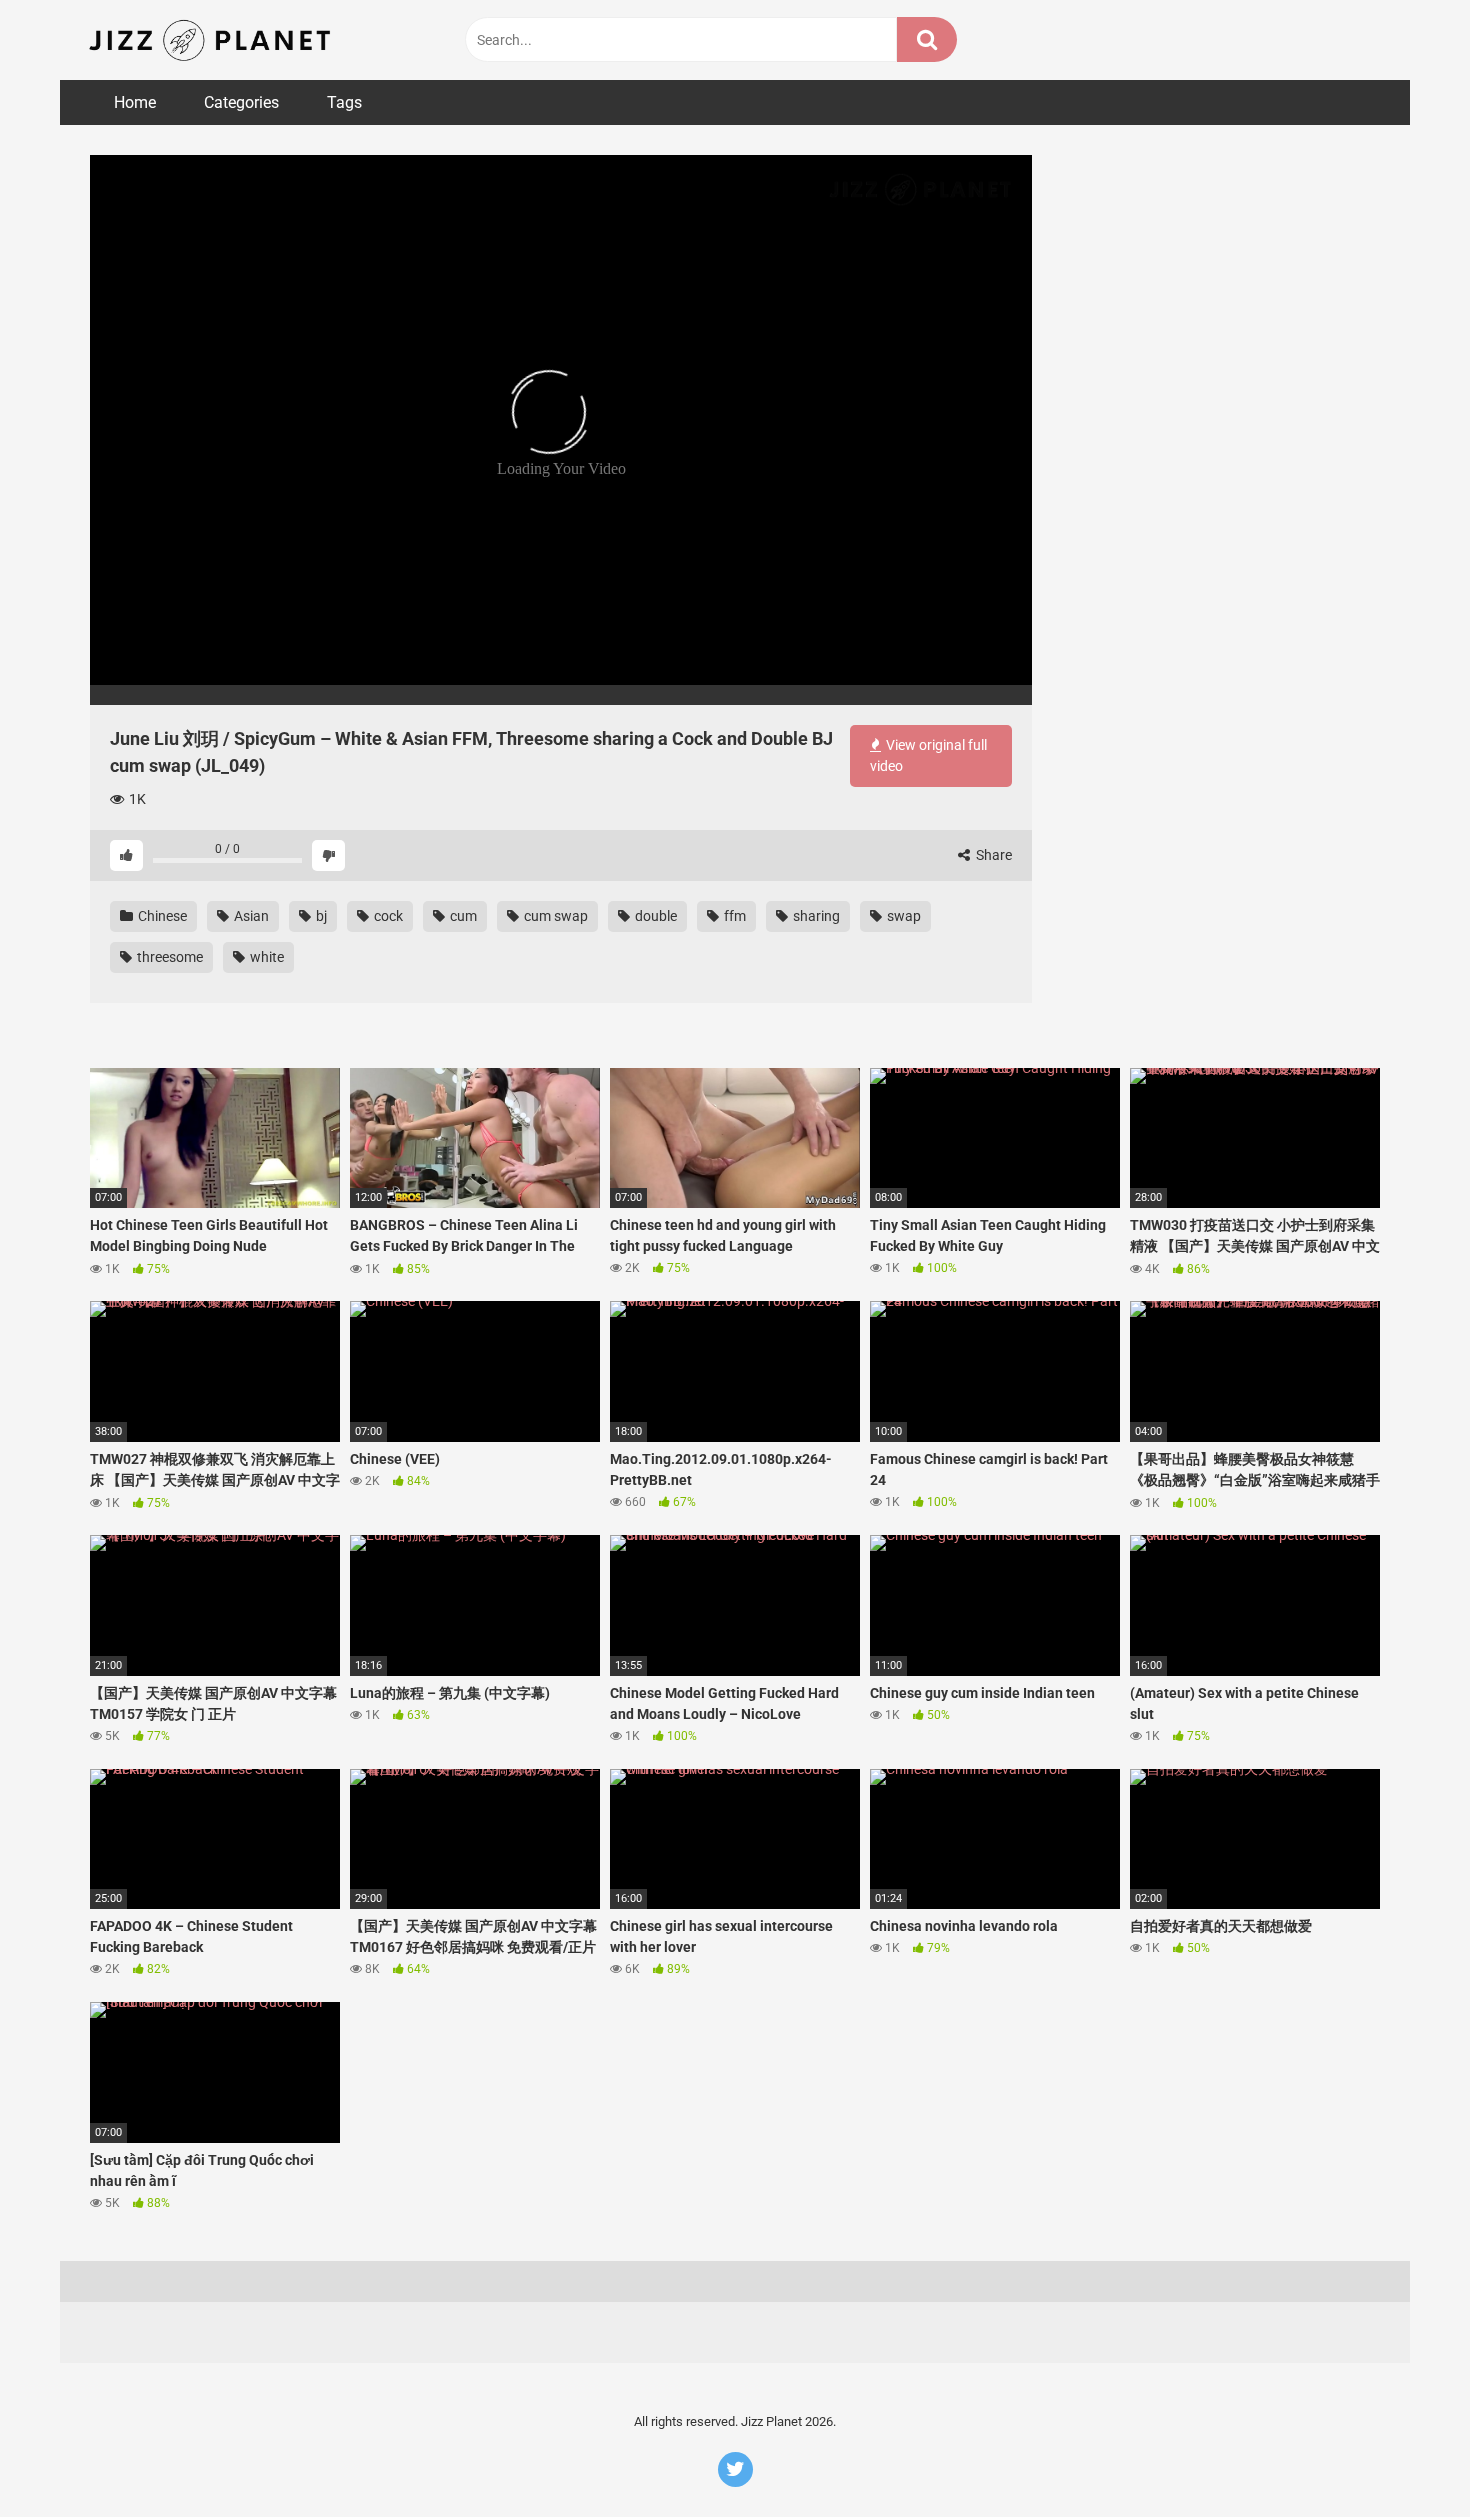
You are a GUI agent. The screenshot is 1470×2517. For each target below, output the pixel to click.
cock (387, 916)
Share (992, 855)
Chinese (161, 916)
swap (902, 916)
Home (135, 102)
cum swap (554, 916)
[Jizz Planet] (213, 40)
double (654, 916)
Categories (241, 102)
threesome (168, 957)
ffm (733, 916)
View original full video (928, 755)
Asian (250, 916)
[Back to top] (1403, 2456)
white (265, 957)
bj (320, 916)
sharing (815, 916)
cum (462, 916)
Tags (344, 102)
